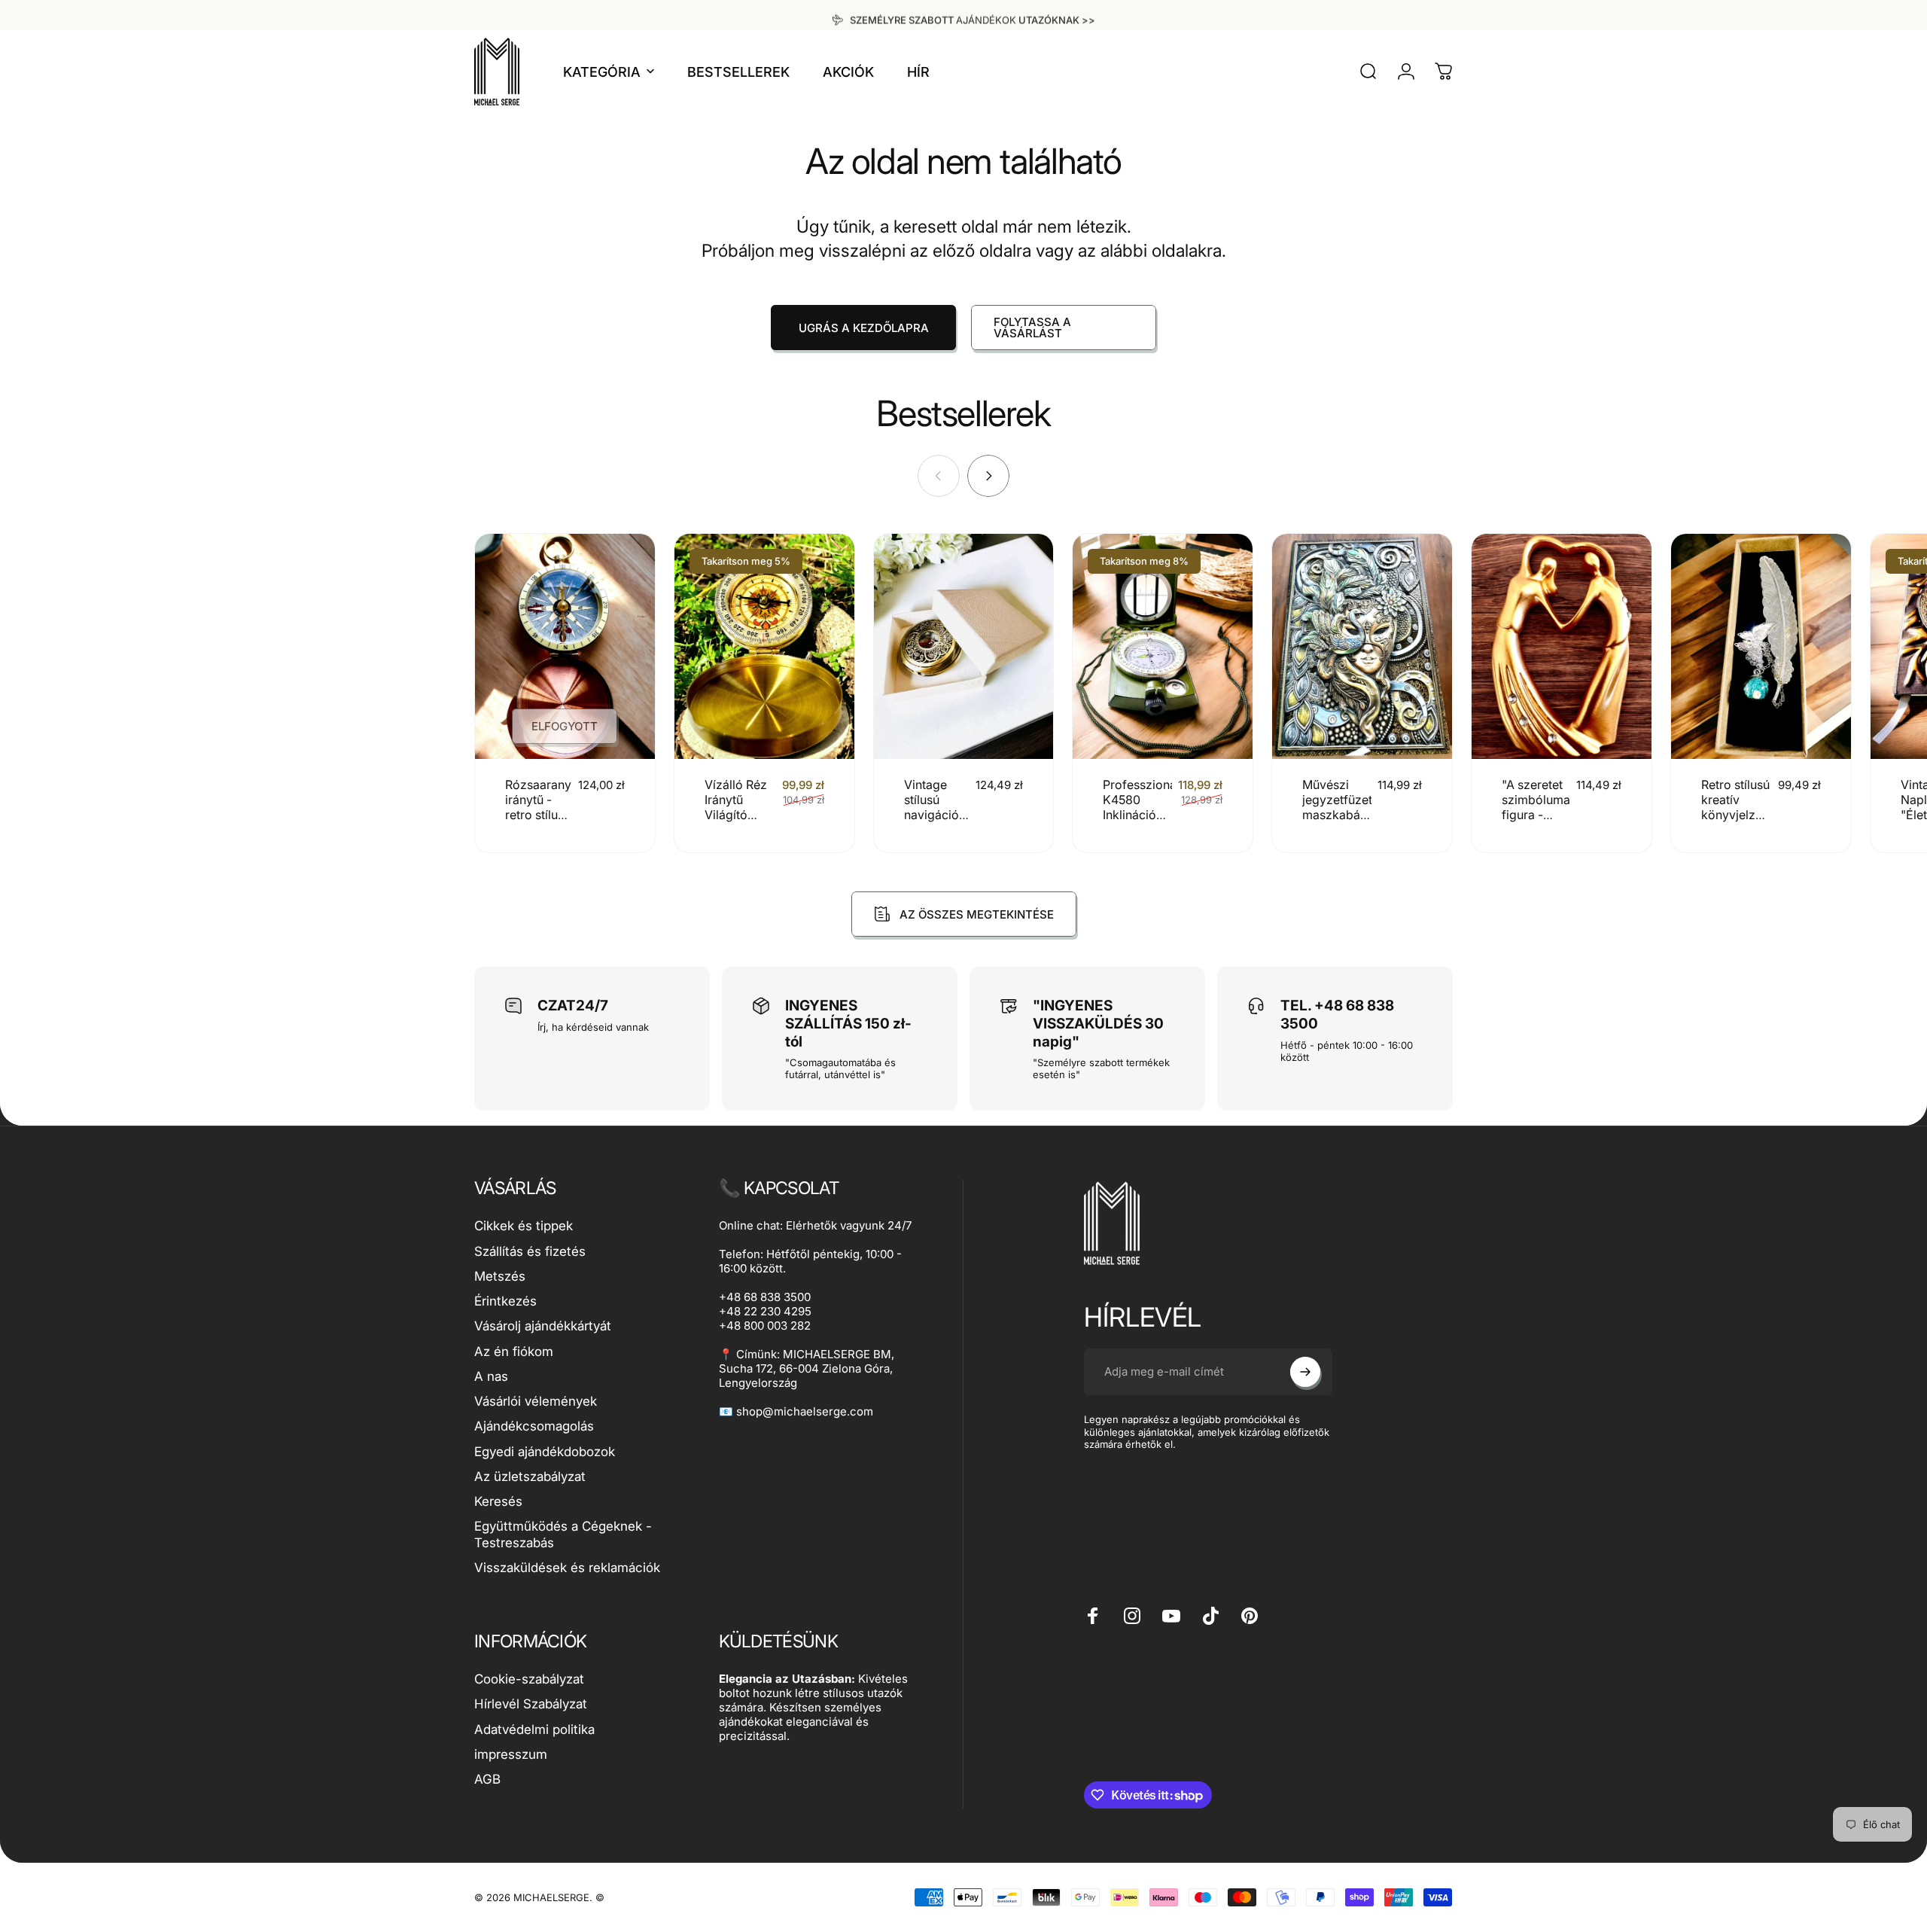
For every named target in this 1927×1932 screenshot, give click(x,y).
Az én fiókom (514, 1351)
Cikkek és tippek (524, 1226)
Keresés (498, 1501)
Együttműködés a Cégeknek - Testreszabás (563, 1534)
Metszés (500, 1276)
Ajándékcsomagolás (534, 1426)
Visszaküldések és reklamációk (567, 1568)
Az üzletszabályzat (530, 1476)
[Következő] (988, 476)
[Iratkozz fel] (1305, 1372)
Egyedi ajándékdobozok (545, 1452)
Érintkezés (505, 1301)
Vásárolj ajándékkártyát (543, 1326)
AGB (487, 1779)
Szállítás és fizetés (530, 1251)
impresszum (511, 1754)
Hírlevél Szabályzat (531, 1704)
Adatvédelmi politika (534, 1729)
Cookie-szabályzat (529, 1679)
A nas (491, 1376)
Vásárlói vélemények (536, 1401)
